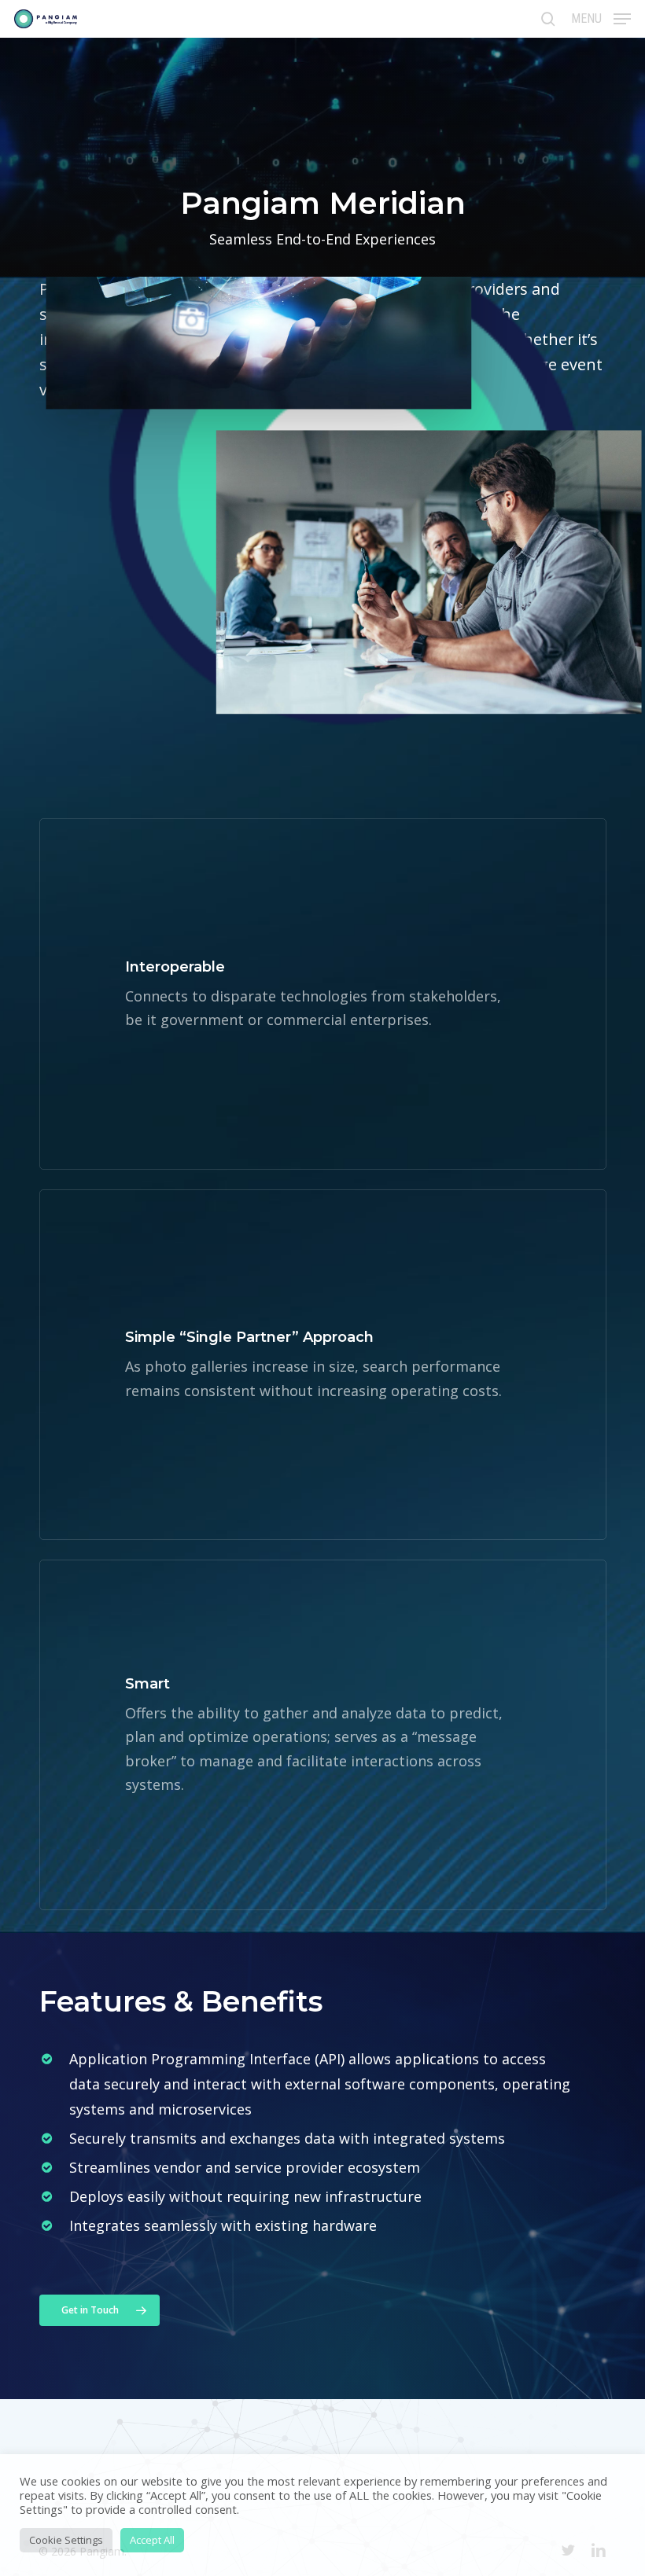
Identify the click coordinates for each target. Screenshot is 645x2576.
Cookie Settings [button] (66, 2540)
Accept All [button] (152, 2540)
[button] (601, 17)
